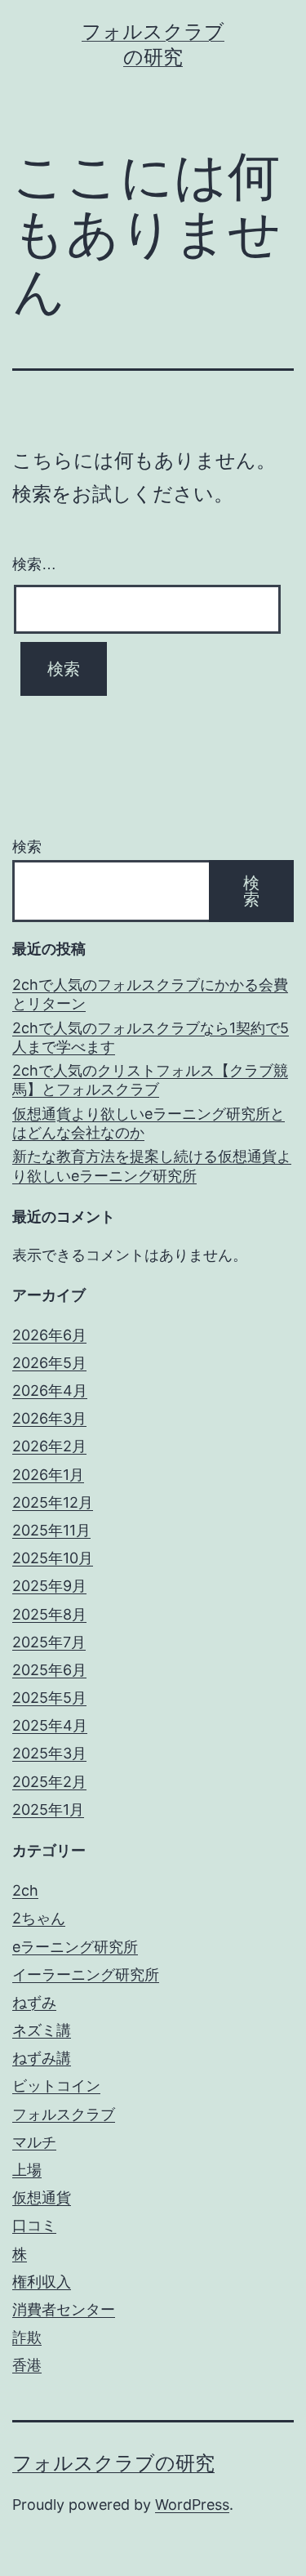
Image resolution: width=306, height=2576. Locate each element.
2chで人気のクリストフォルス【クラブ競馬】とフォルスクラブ (150, 1080)
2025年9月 (49, 1586)
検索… (34, 564)
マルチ (34, 2142)
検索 (27, 847)
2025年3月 (49, 1753)
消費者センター (64, 2309)
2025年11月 (51, 1530)
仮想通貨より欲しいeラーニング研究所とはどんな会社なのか (149, 1123)
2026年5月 (49, 1363)
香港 (27, 2365)
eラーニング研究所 (75, 1947)
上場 (27, 2170)
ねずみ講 (42, 2058)
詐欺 (27, 2337)
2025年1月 (48, 1809)
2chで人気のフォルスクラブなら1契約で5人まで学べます (151, 1037)
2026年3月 (49, 1418)
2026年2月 (49, 1446)
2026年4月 (50, 1391)
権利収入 (42, 2282)
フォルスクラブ (64, 2114)
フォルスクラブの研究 (113, 2463)
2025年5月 (49, 1698)
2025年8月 (49, 1614)
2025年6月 (49, 1670)
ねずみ (34, 2002)
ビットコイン (56, 2086)
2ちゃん (39, 1918)
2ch (25, 1890)
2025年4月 (50, 1725)
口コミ (34, 2225)
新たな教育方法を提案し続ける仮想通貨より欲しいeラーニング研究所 (152, 1165)
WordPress (192, 2505)
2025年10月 (53, 1558)
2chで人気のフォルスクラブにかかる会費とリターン (150, 994)
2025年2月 (49, 1782)
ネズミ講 (42, 2030)
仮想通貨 (42, 2197)
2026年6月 (49, 1335)
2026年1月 (48, 1475)
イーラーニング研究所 (86, 1974)
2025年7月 (49, 1642)
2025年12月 (53, 1502)
